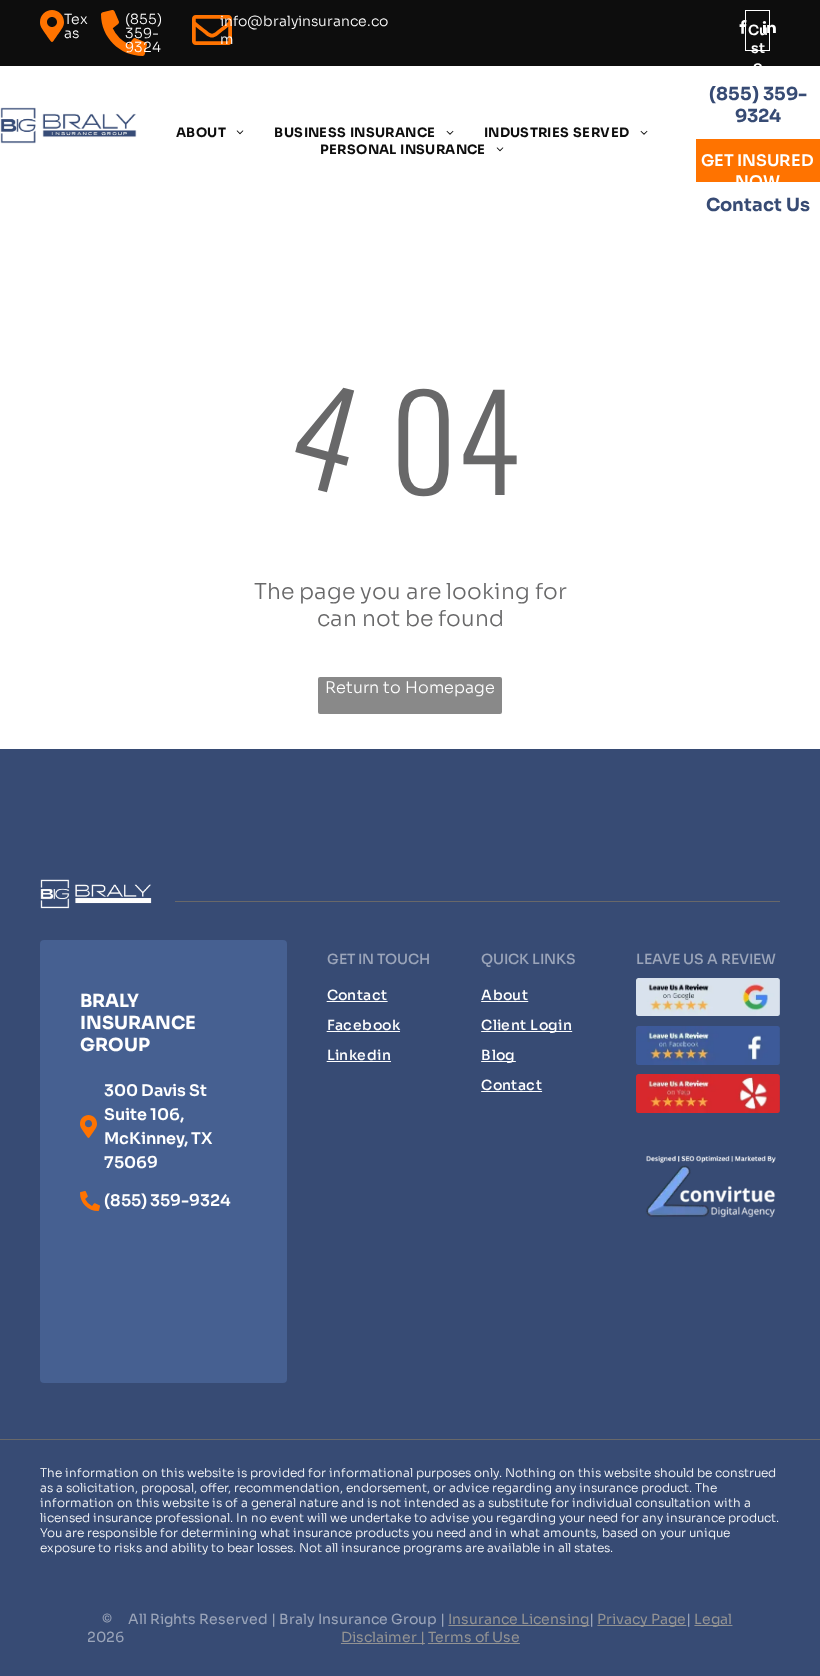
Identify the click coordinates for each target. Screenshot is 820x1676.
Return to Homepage (410, 687)
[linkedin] (769, 29)
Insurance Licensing (518, 1619)
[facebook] (743, 29)
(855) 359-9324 (758, 105)
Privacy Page (641, 1619)
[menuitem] (210, 132)
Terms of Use (474, 1637)
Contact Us (758, 205)
